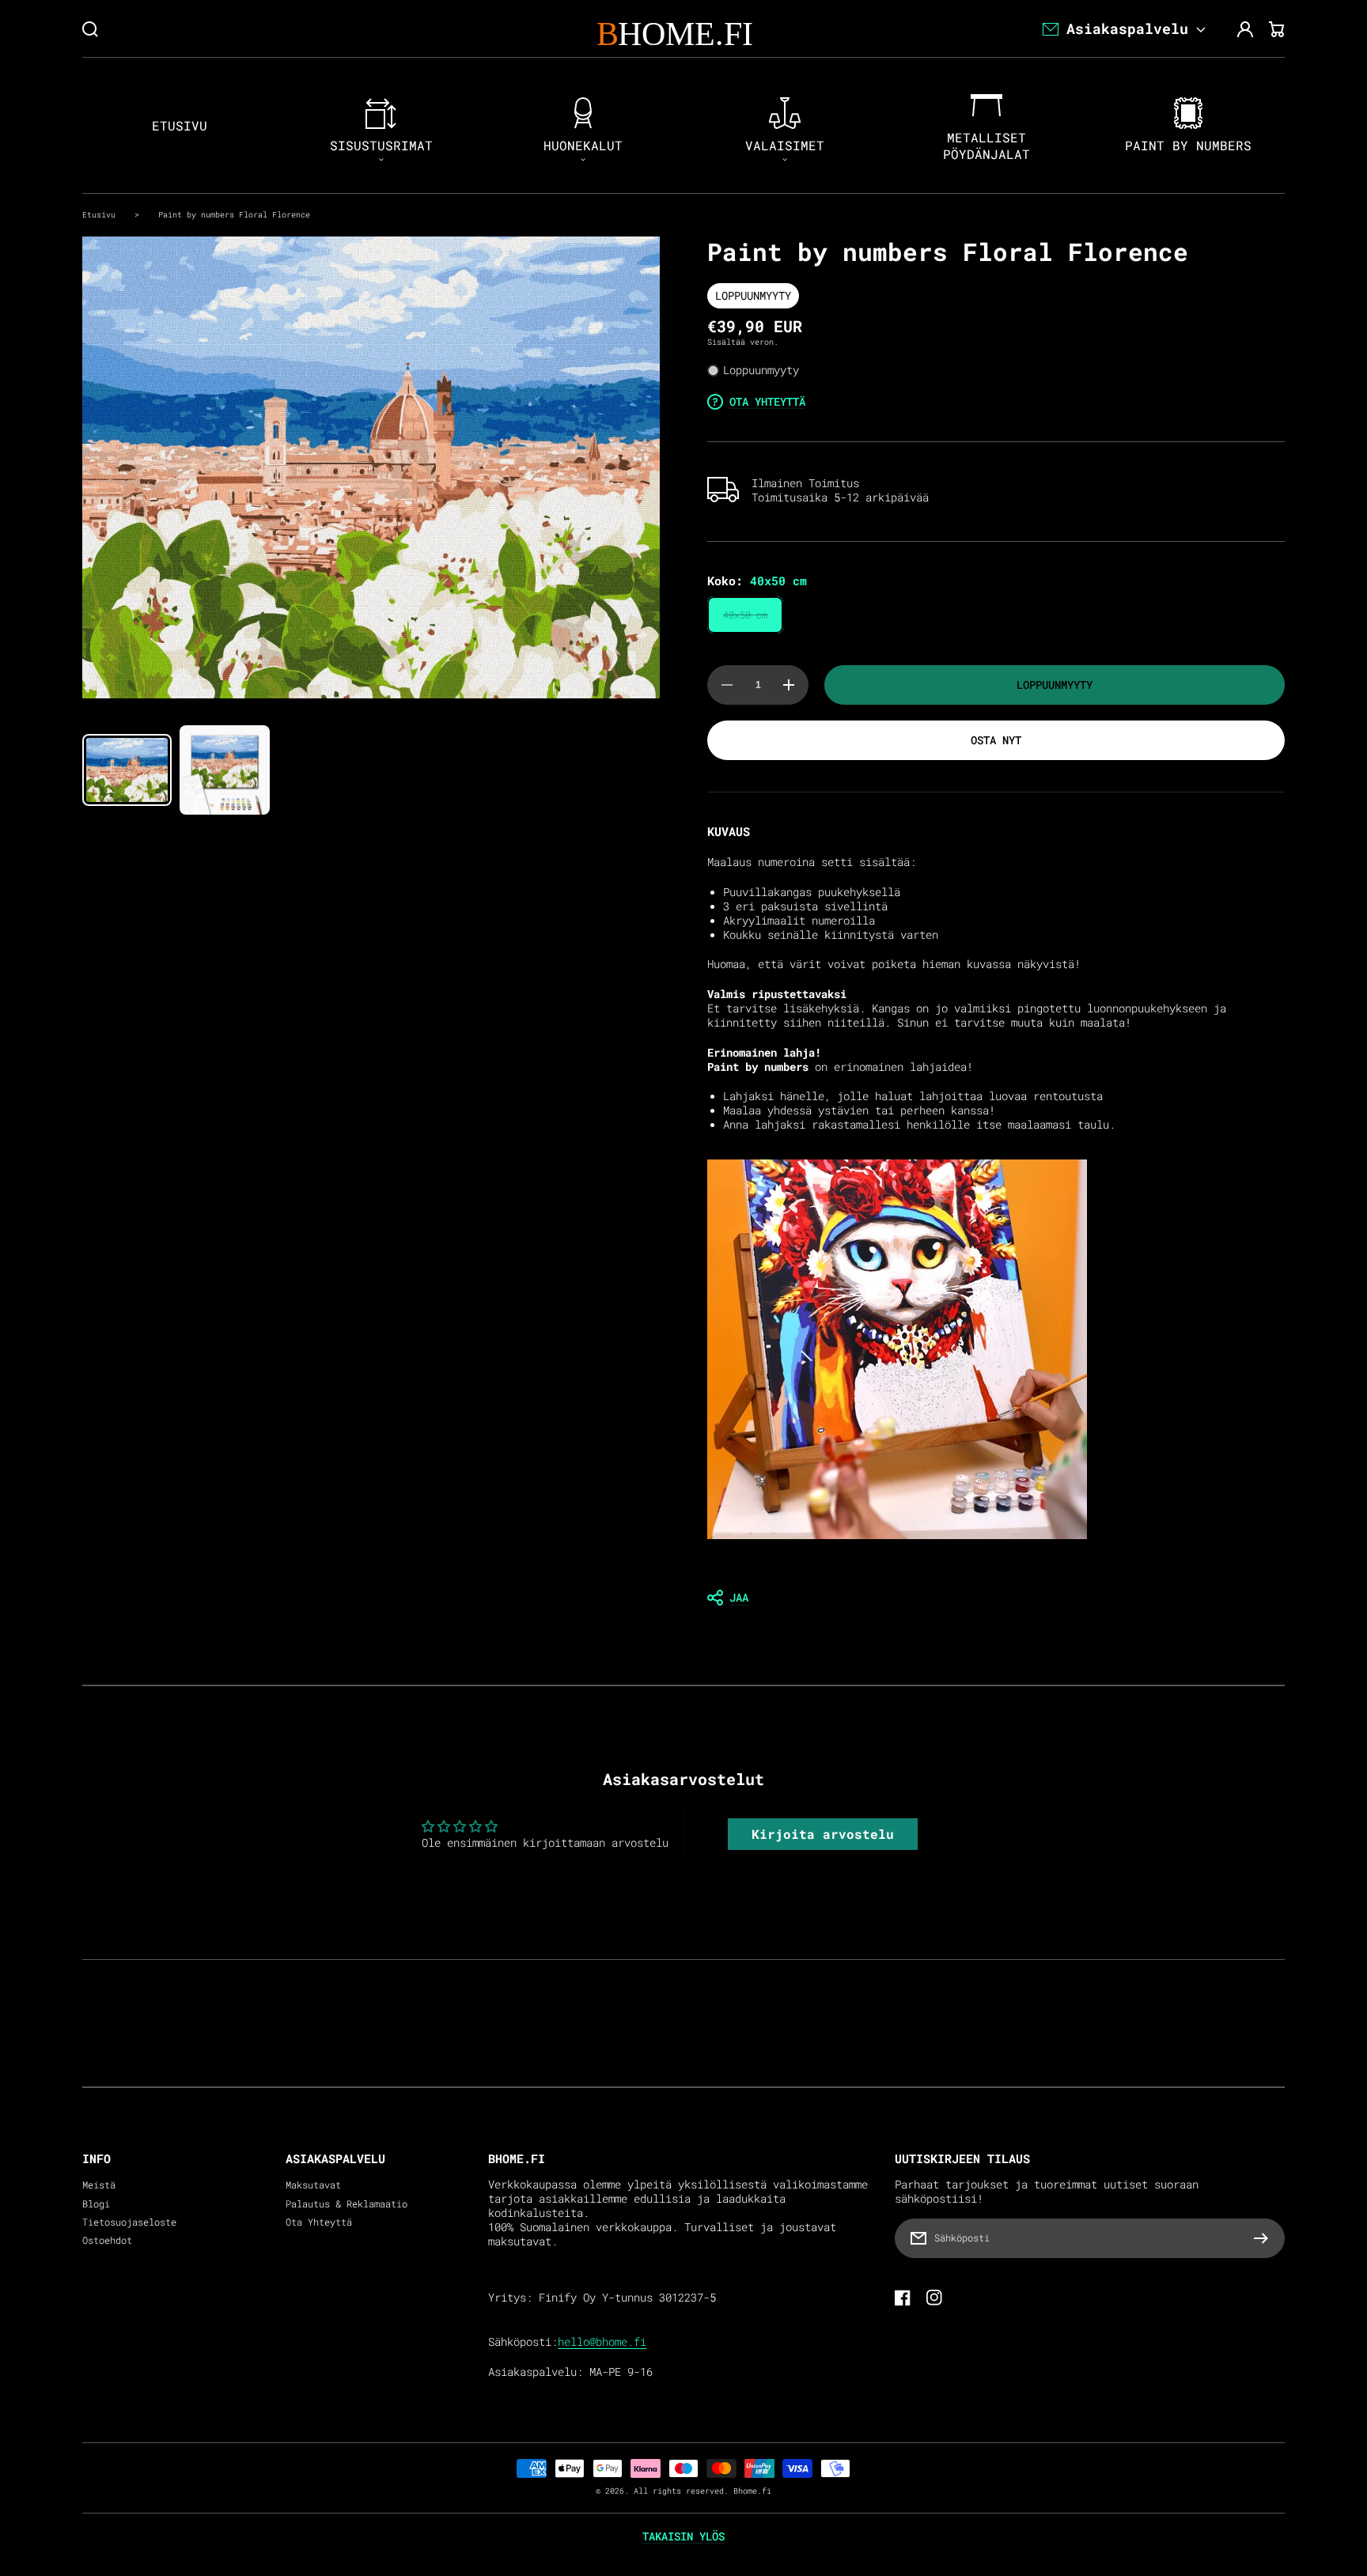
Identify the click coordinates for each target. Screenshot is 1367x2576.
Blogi (96, 2204)
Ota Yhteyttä (319, 2222)
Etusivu (99, 214)
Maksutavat (313, 2185)
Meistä (99, 2185)
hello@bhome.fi (602, 2342)
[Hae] (90, 29)
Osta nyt (996, 740)
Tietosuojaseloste (129, 2222)
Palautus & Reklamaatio (346, 2204)
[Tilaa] (1265, 2238)
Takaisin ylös (683, 2536)
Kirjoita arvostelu (823, 1834)
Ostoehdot (107, 2240)
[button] (996, 1598)
